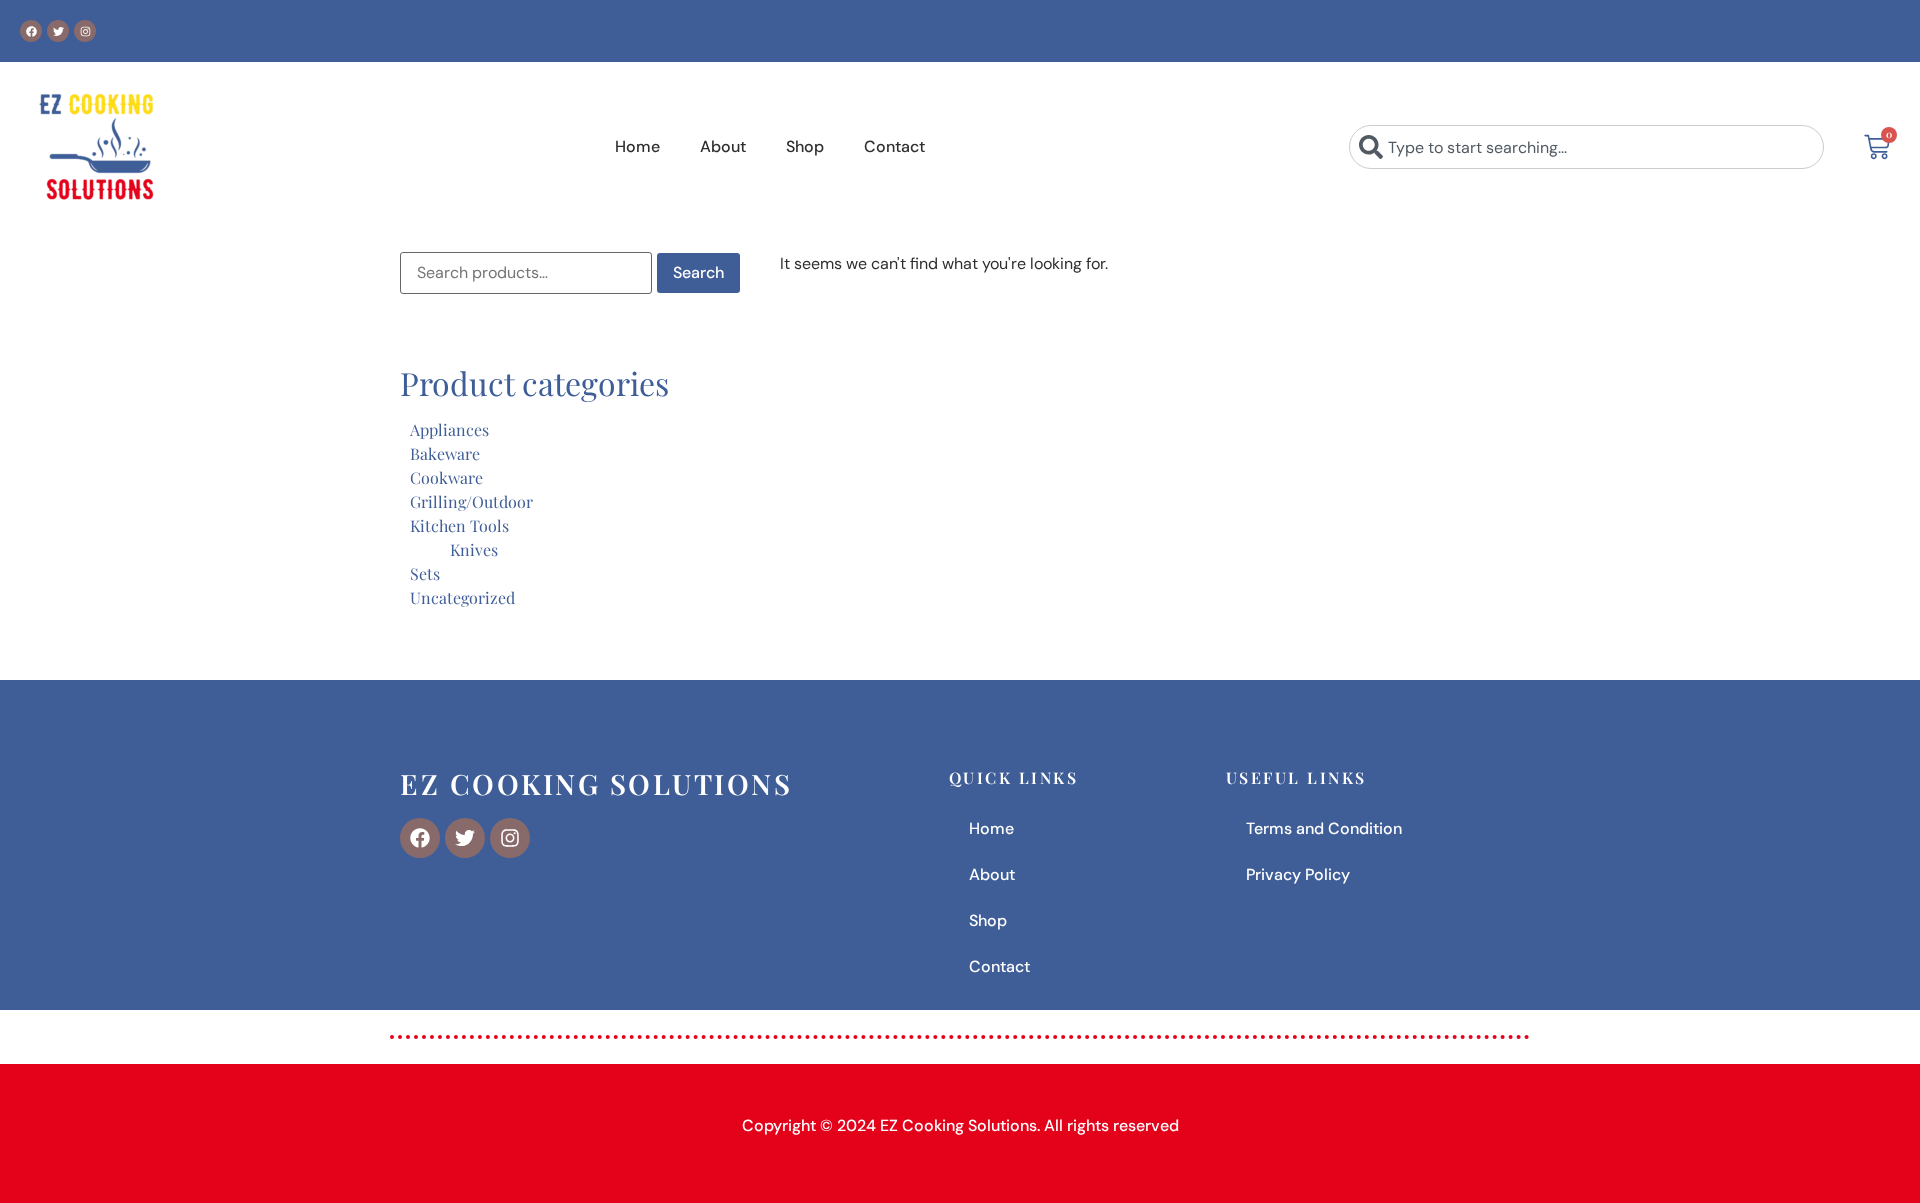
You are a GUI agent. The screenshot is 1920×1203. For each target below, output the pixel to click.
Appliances (449, 429)
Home (637, 146)
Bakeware (445, 453)
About (723, 146)
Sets (425, 573)
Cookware (446, 477)
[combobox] (1586, 147)
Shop (805, 146)
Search (698, 272)
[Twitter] (58, 31)
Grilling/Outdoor (471, 501)
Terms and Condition (1324, 828)
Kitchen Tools (459, 525)
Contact (894, 146)
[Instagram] (85, 31)
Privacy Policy (1298, 874)
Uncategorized (462, 597)
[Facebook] (31, 31)
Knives (474, 549)
